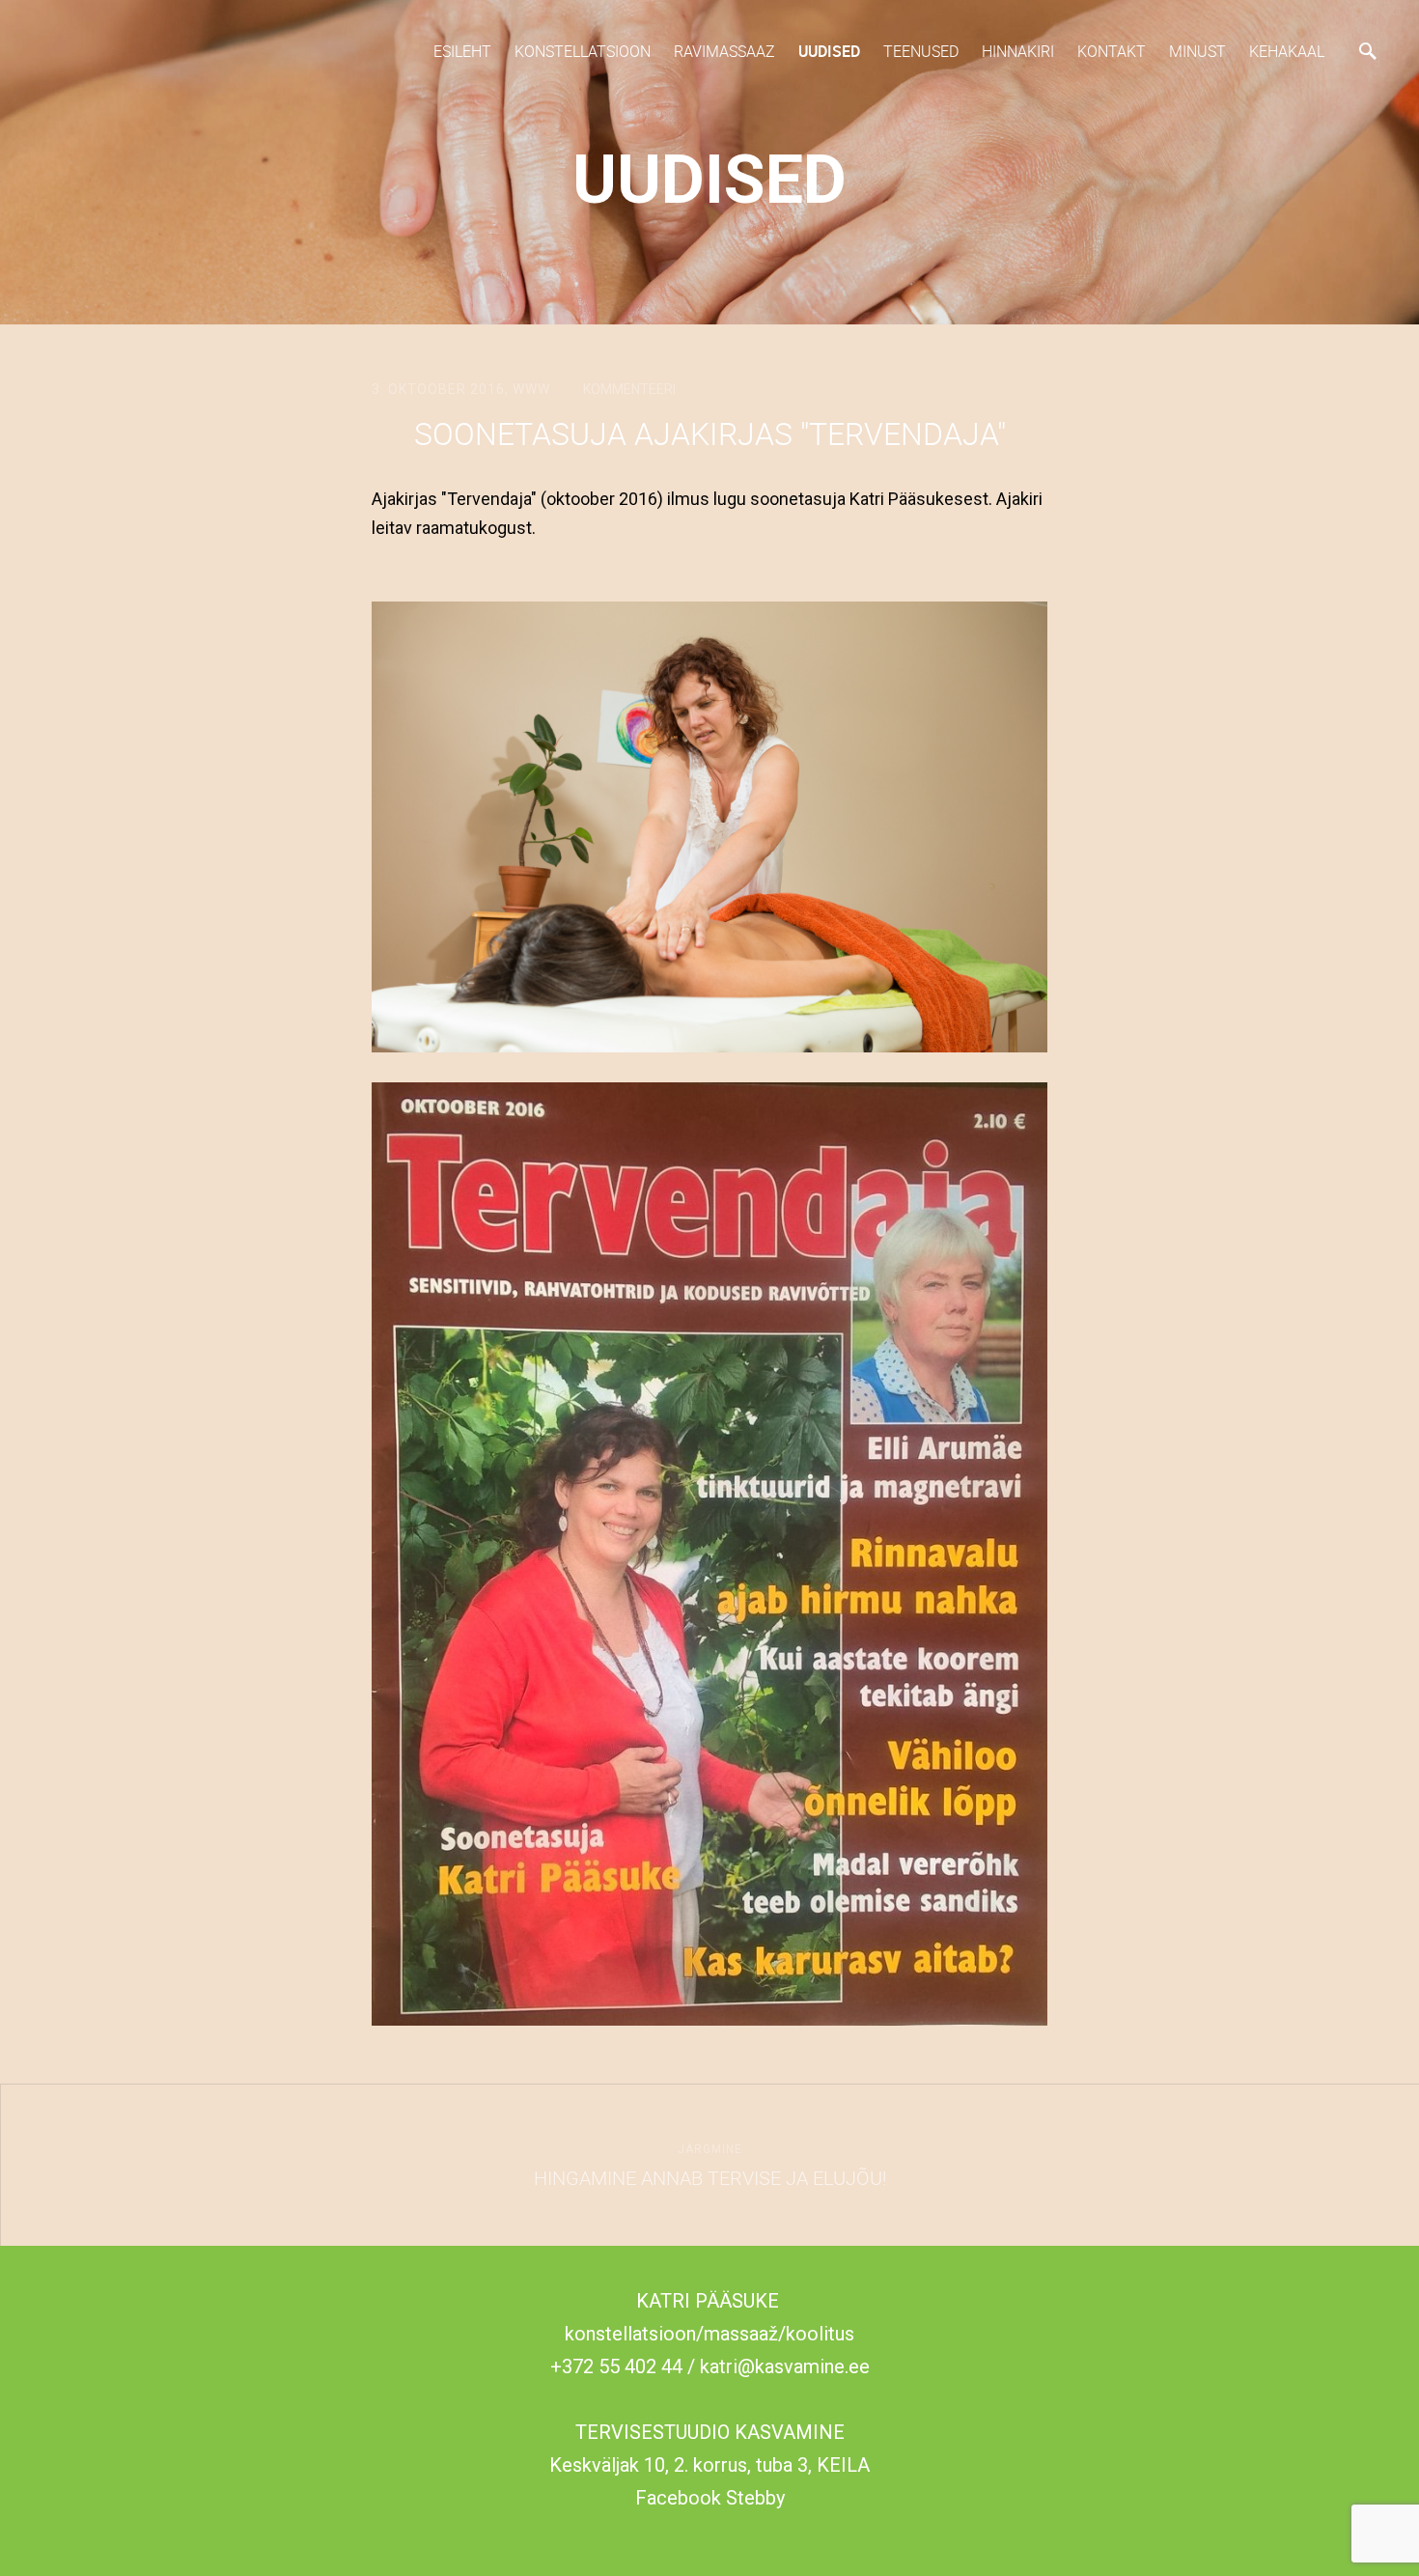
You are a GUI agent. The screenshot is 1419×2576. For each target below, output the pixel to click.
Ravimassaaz (724, 51)
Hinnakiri (1018, 51)
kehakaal (1287, 51)
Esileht (462, 51)
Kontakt (1112, 51)
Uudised (829, 51)
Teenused (921, 51)
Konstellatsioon (583, 51)
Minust (1197, 51)
